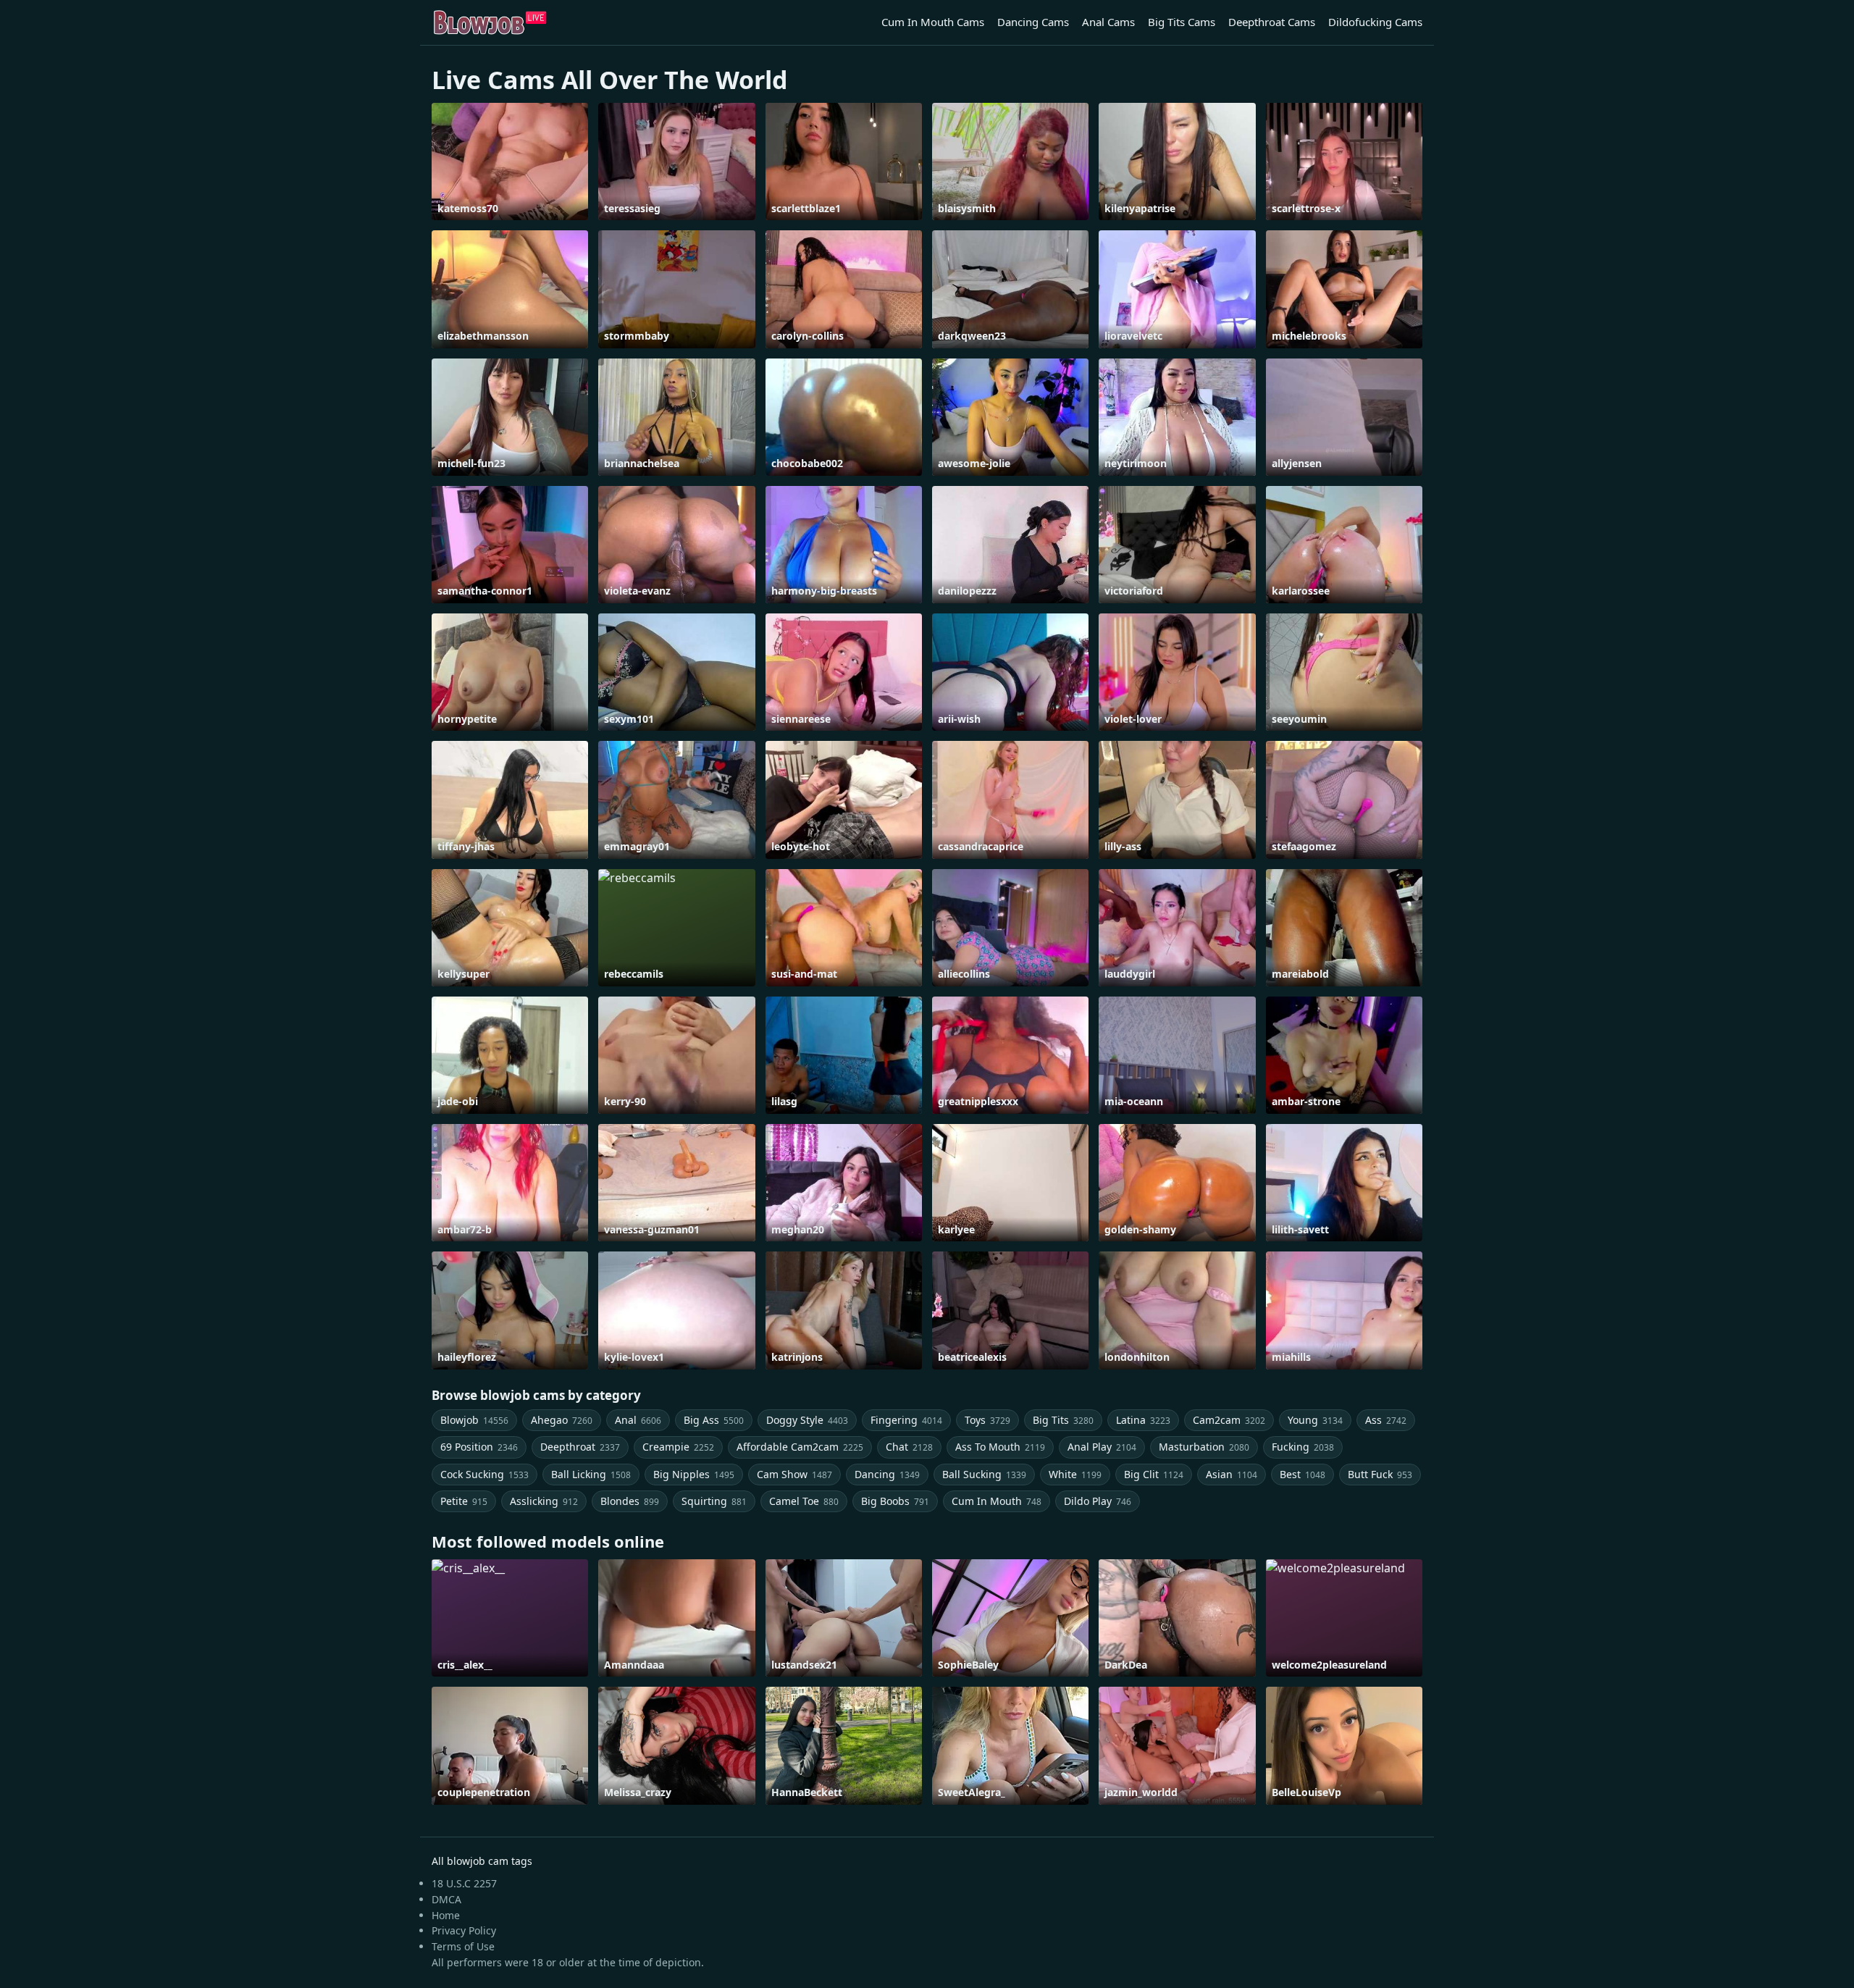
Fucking (1303, 1447)
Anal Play (1102, 1447)
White (1075, 1474)
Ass (1386, 1420)
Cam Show (794, 1474)
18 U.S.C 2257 (464, 1883)
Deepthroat (580, 1447)
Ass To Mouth (1000, 1447)
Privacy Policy (464, 1930)
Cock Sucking (485, 1474)
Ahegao (562, 1420)
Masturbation (1204, 1447)
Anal (638, 1420)
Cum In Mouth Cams (933, 22)
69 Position (479, 1447)
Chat (909, 1447)
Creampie (678, 1447)
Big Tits (1063, 1420)
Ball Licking (591, 1474)
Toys (987, 1420)
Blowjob (474, 1420)
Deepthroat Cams (1272, 22)
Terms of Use (463, 1946)
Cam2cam (1229, 1420)
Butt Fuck (1380, 1474)
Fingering (906, 1420)
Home (446, 1915)
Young (1315, 1420)
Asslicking (544, 1501)
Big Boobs (895, 1501)
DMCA (446, 1899)
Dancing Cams (1033, 22)
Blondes (630, 1501)
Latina (1143, 1420)
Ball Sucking (984, 1474)
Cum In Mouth (997, 1501)
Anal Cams (1108, 22)
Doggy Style (807, 1420)
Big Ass (714, 1420)
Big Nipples (694, 1474)
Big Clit (1154, 1474)
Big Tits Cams (1182, 22)
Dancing (887, 1474)
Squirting (714, 1501)
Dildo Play (1098, 1501)
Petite (464, 1501)
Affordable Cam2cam (800, 1447)
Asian (1232, 1474)
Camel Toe (804, 1501)
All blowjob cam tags (482, 1861)
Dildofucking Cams (1375, 22)
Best (1303, 1474)
